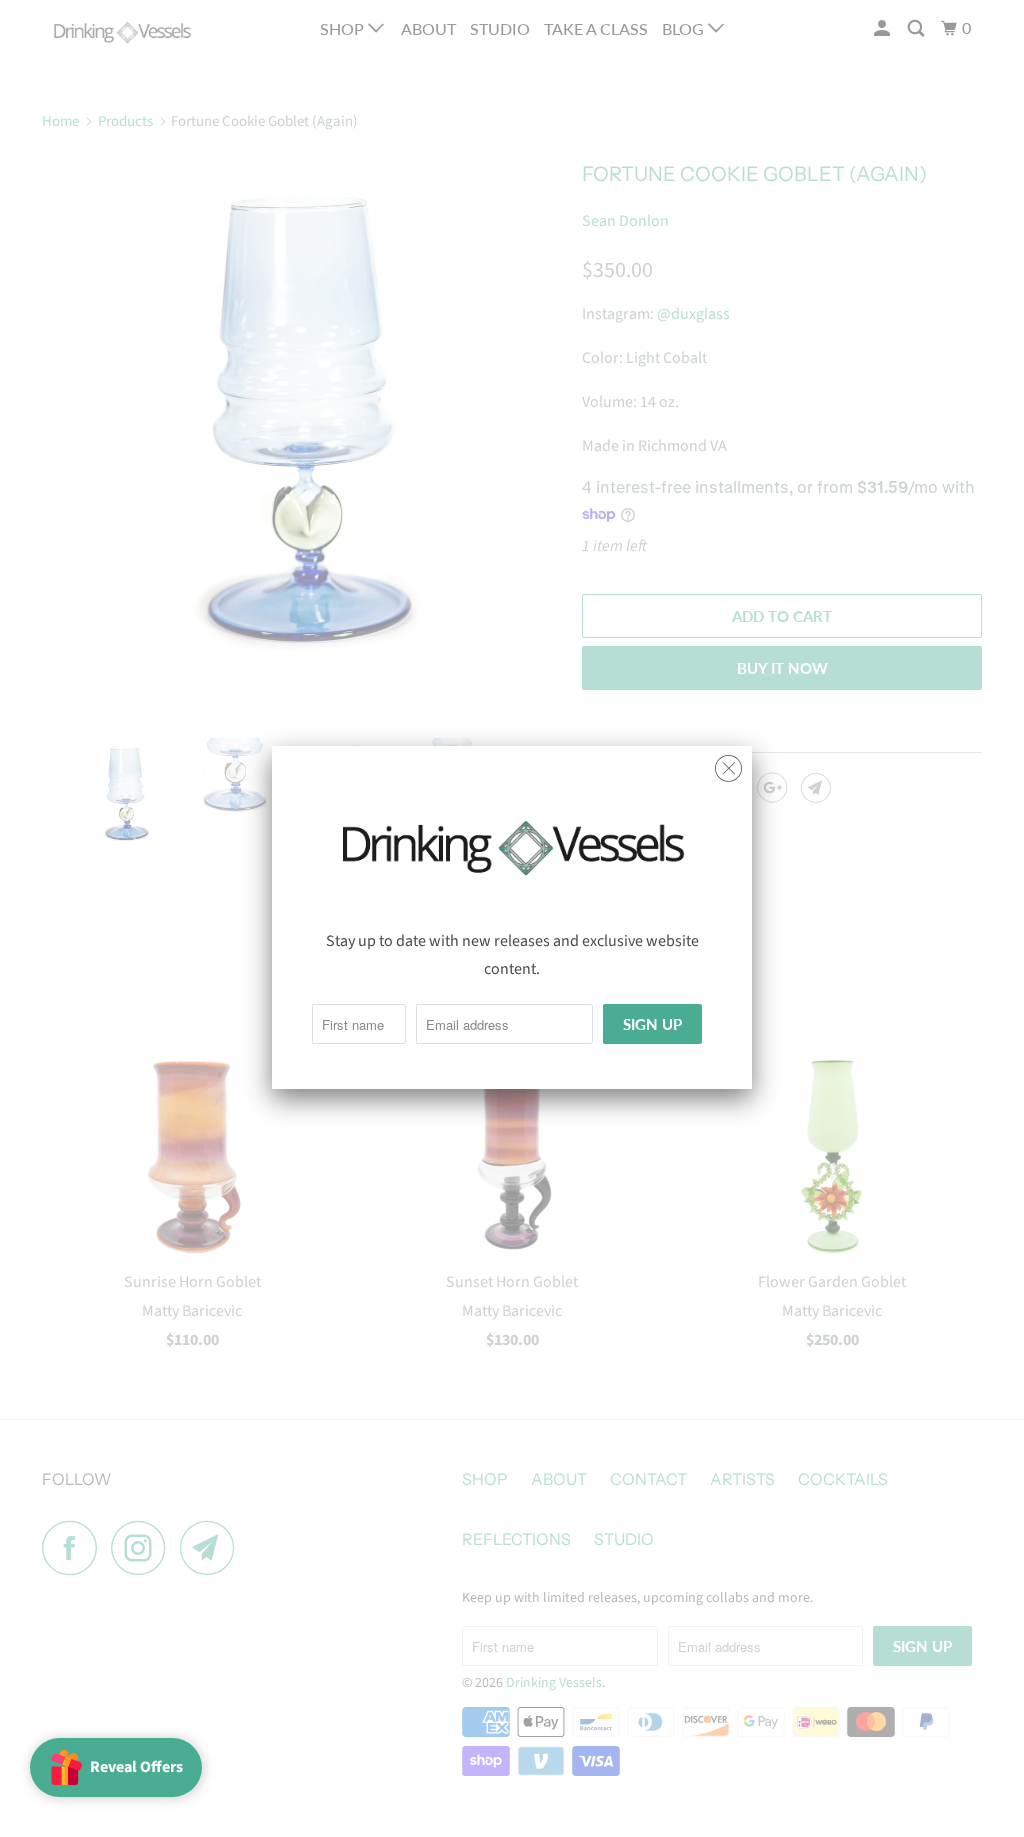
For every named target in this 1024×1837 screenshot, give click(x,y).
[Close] (728, 763)
